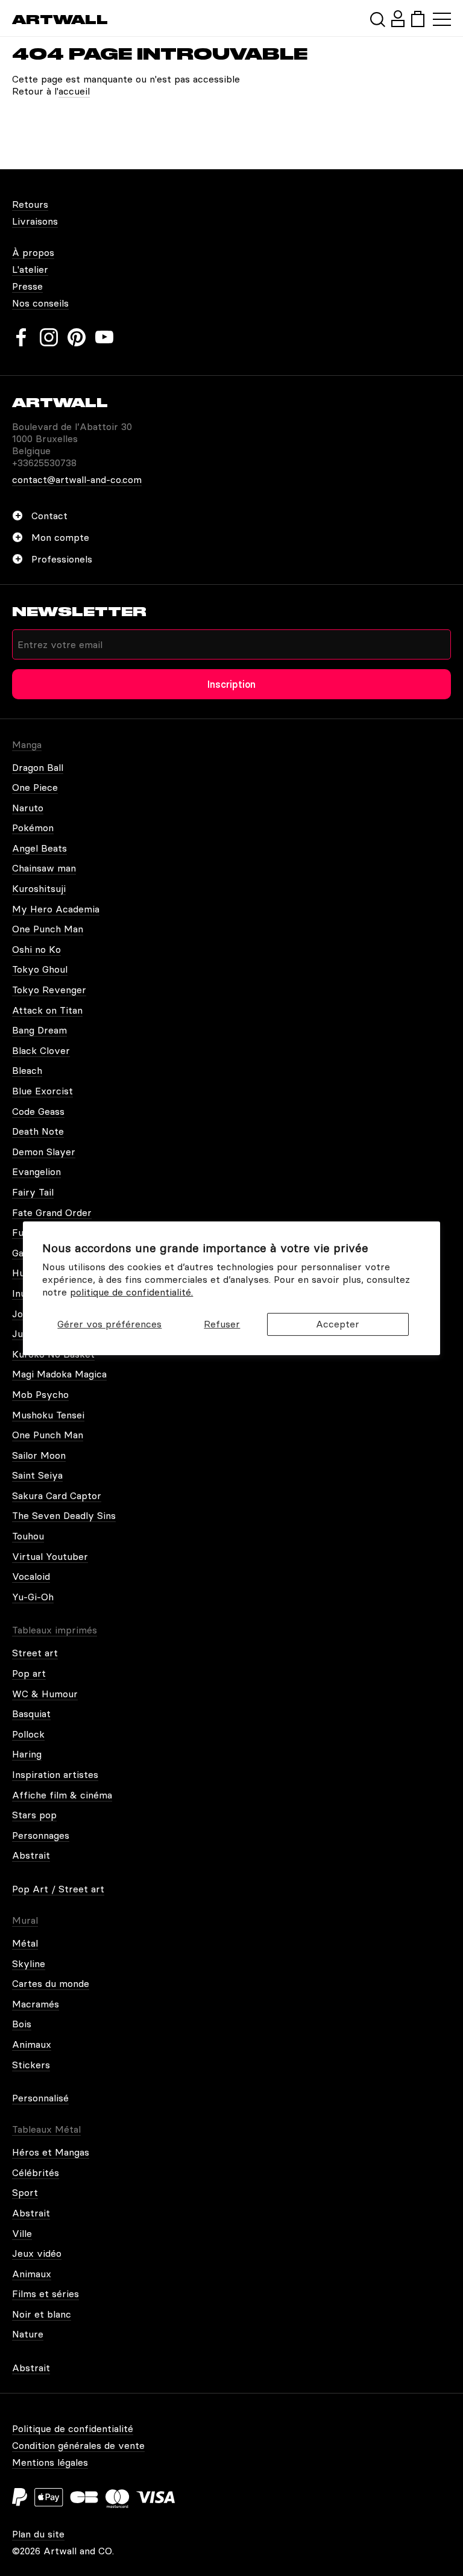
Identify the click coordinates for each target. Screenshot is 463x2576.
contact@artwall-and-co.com (77, 479)
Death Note (38, 1131)
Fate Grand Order (52, 1212)
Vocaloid (31, 1576)
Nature (28, 2334)
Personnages (41, 1835)
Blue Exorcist (43, 1091)
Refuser (222, 1324)
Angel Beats (39, 848)
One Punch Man (48, 929)
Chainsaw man (44, 868)
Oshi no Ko (36, 949)
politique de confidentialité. (131, 1292)
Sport (25, 2192)
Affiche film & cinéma (62, 1795)
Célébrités (36, 2172)
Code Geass (38, 1111)
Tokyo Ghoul (40, 969)
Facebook (21, 337)
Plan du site (38, 2534)
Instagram (49, 337)
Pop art (29, 1673)
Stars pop (34, 1815)
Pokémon (33, 828)
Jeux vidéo (37, 2253)
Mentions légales (50, 2462)
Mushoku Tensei (48, 1415)
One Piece (35, 787)
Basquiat (31, 1714)
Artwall (60, 20)
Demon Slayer (44, 1152)
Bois (22, 2024)
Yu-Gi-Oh (33, 1597)
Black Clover (41, 1050)
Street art (35, 1653)
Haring (27, 1754)
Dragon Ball (38, 767)
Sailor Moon (39, 1455)
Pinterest (77, 337)
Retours (30, 204)
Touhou (28, 1536)
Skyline (29, 1963)
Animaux (32, 2044)
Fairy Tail (33, 1192)
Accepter (338, 1324)
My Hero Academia (56, 909)
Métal (25, 1943)
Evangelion (36, 1171)
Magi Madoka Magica (59, 1374)
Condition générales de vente (78, 2445)
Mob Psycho (40, 1394)
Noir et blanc (42, 2314)
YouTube (104, 337)
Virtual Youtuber (50, 1556)
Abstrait (31, 1855)
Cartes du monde (51, 1983)
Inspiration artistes (55, 1774)
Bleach (27, 1070)
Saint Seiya (37, 1475)
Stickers (31, 2065)
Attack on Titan (47, 1010)
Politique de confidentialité (73, 2428)
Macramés (36, 2004)
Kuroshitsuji (39, 888)
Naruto (28, 808)
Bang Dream (39, 1030)
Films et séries (46, 2294)
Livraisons (35, 221)
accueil (74, 91)
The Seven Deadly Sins (64, 1515)
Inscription (231, 684)
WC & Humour (45, 1694)
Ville (22, 2233)
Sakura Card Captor (57, 1495)
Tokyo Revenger (49, 990)
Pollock (28, 1734)
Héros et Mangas (51, 2152)
